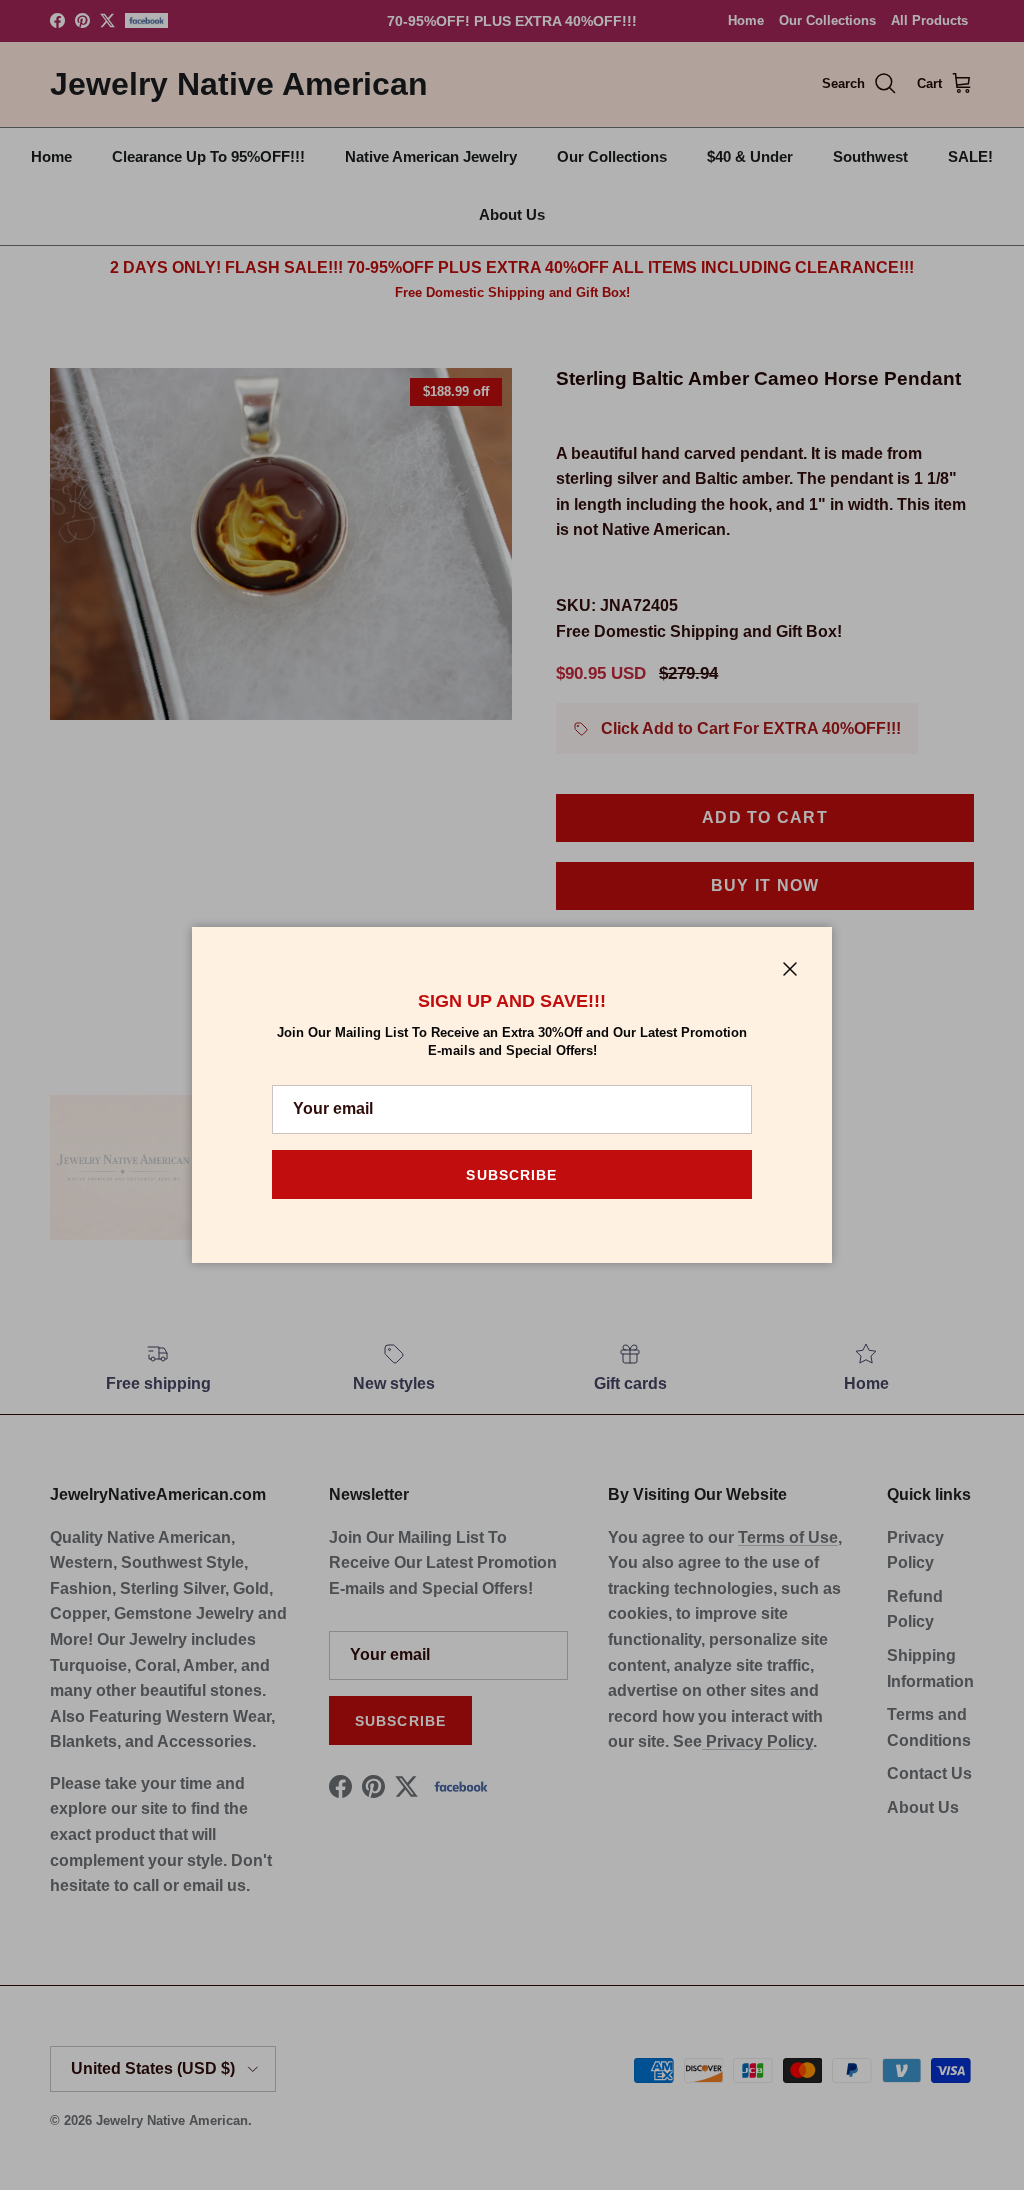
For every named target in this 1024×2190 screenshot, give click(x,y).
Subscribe (511, 1175)
